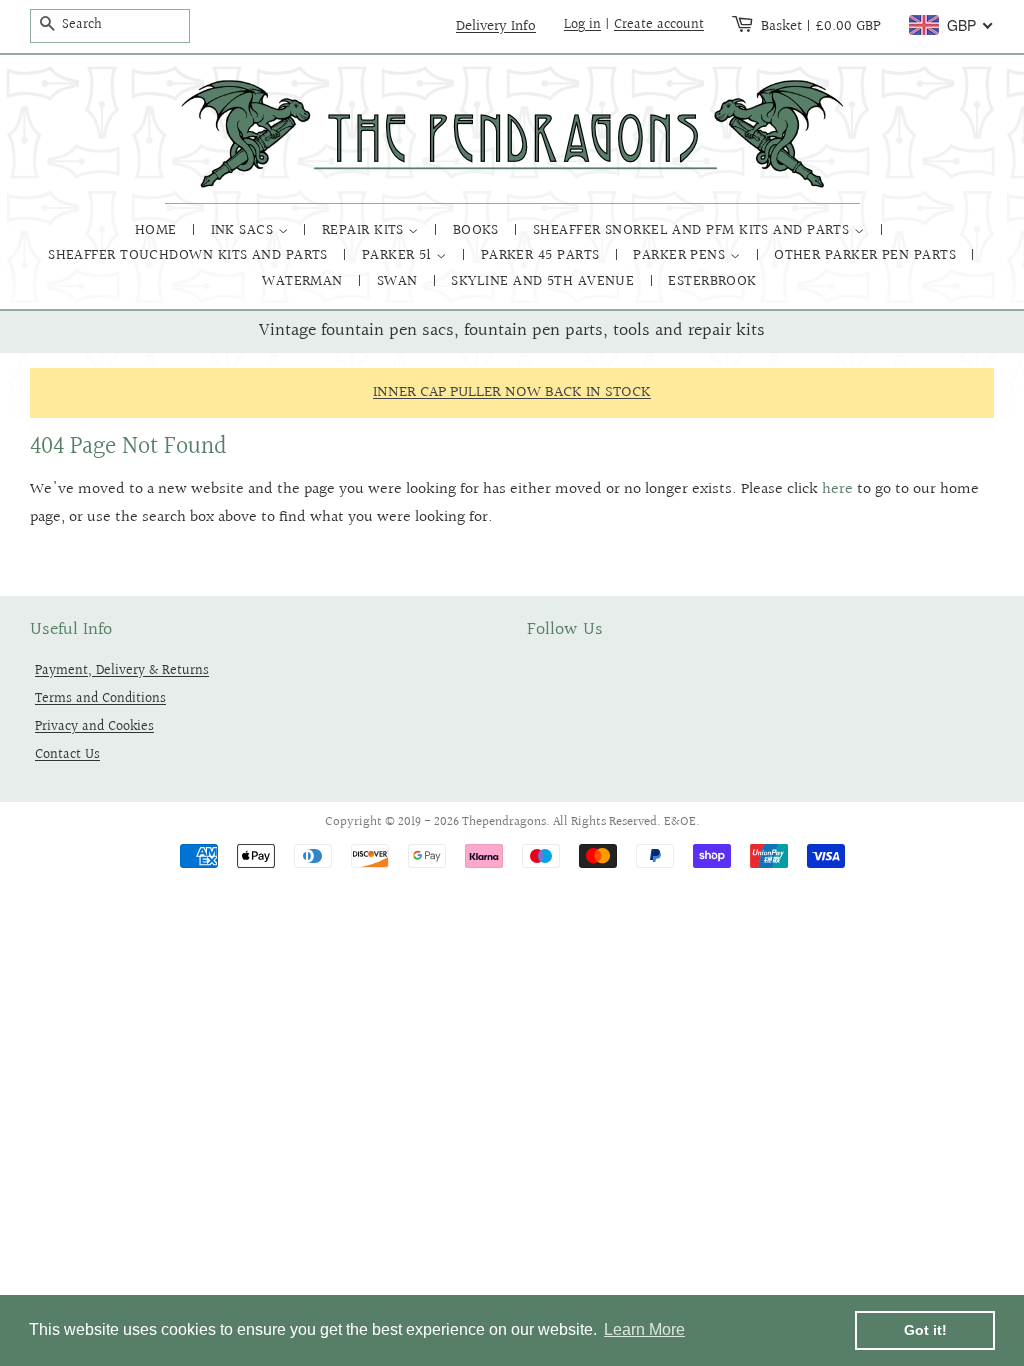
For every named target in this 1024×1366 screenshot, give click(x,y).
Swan (399, 281)
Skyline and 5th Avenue (544, 281)
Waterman (304, 281)
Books (478, 230)
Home (158, 230)
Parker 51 (399, 255)
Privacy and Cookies (94, 726)
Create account (659, 25)
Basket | (821, 26)
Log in (582, 25)
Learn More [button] (644, 1329)
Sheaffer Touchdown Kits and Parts (190, 255)
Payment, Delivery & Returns (122, 670)
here (837, 489)
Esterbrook (712, 281)
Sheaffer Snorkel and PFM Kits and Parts (693, 230)
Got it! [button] (925, 1330)
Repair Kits (365, 230)
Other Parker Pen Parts (867, 255)
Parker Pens (681, 255)
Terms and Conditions (100, 698)
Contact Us (67, 754)
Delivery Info (496, 26)
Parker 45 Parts (542, 255)
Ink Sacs (244, 230)
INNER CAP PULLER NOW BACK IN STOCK (512, 392)
